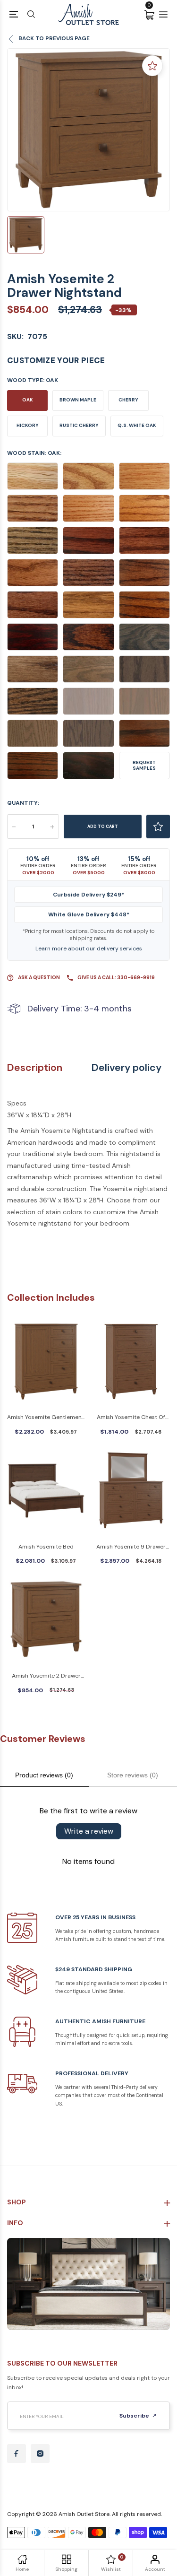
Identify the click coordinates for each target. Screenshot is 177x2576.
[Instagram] (40, 2454)
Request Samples (144, 765)
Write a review (89, 1831)
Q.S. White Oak (137, 425)
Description (35, 1068)
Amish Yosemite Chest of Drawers (131, 1418)
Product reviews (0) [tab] (44, 1775)
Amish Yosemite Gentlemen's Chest (46, 1418)
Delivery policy (126, 1068)
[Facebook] (17, 2454)
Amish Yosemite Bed (46, 1547)
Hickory (28, 425)
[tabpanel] (88, 130)
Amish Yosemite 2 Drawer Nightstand (46, 1676)
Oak (28, 400)
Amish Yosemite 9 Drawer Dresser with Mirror (131, 1547)
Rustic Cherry (79, 425)
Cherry (128, 400)
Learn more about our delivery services (89, 949)
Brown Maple (78, 400)
